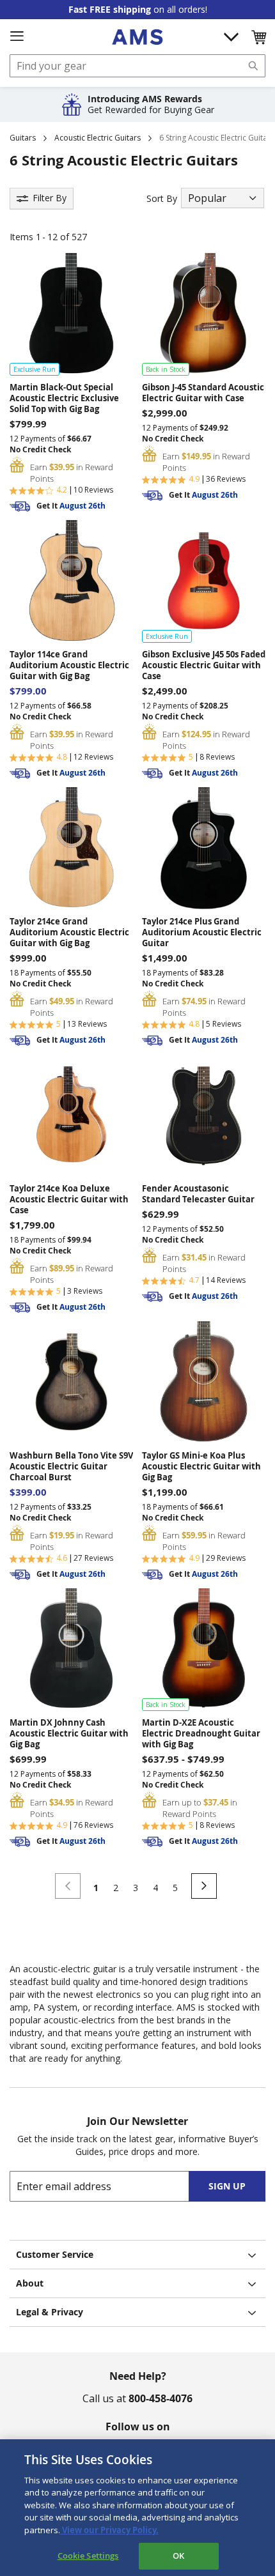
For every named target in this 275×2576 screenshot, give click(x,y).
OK (178, 2556)
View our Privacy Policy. (109, 2530)
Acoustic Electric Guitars (98, 138)
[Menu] (17, 36)
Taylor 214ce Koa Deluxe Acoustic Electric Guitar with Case (69, 1200)
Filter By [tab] (50, 198)
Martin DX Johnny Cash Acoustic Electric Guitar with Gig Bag (69, 1734)
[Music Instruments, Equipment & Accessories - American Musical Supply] (137, 37)
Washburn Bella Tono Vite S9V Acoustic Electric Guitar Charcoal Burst (71, 1467)
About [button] (30, 2283)
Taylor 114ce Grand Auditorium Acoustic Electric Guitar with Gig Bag (69, 665)
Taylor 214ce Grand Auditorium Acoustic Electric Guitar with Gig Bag (69, 932)
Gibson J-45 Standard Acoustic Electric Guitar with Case (203, 393)
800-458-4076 (161, 2398)
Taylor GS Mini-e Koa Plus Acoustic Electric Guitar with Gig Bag (201, 1467)
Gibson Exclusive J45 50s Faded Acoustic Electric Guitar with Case (204, 665)
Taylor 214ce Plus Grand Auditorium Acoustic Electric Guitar (202, 932)
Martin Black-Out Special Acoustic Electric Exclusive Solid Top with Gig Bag (64, 398)
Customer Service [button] (55, 2254)
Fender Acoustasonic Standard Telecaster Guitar (198, 1194)
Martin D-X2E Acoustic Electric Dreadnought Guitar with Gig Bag (201, 1734)
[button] (258, 37)
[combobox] (137, 66)
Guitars (23, 138)
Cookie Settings (88, 2556)
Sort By (162, 198)
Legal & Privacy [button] (50, 2312)
